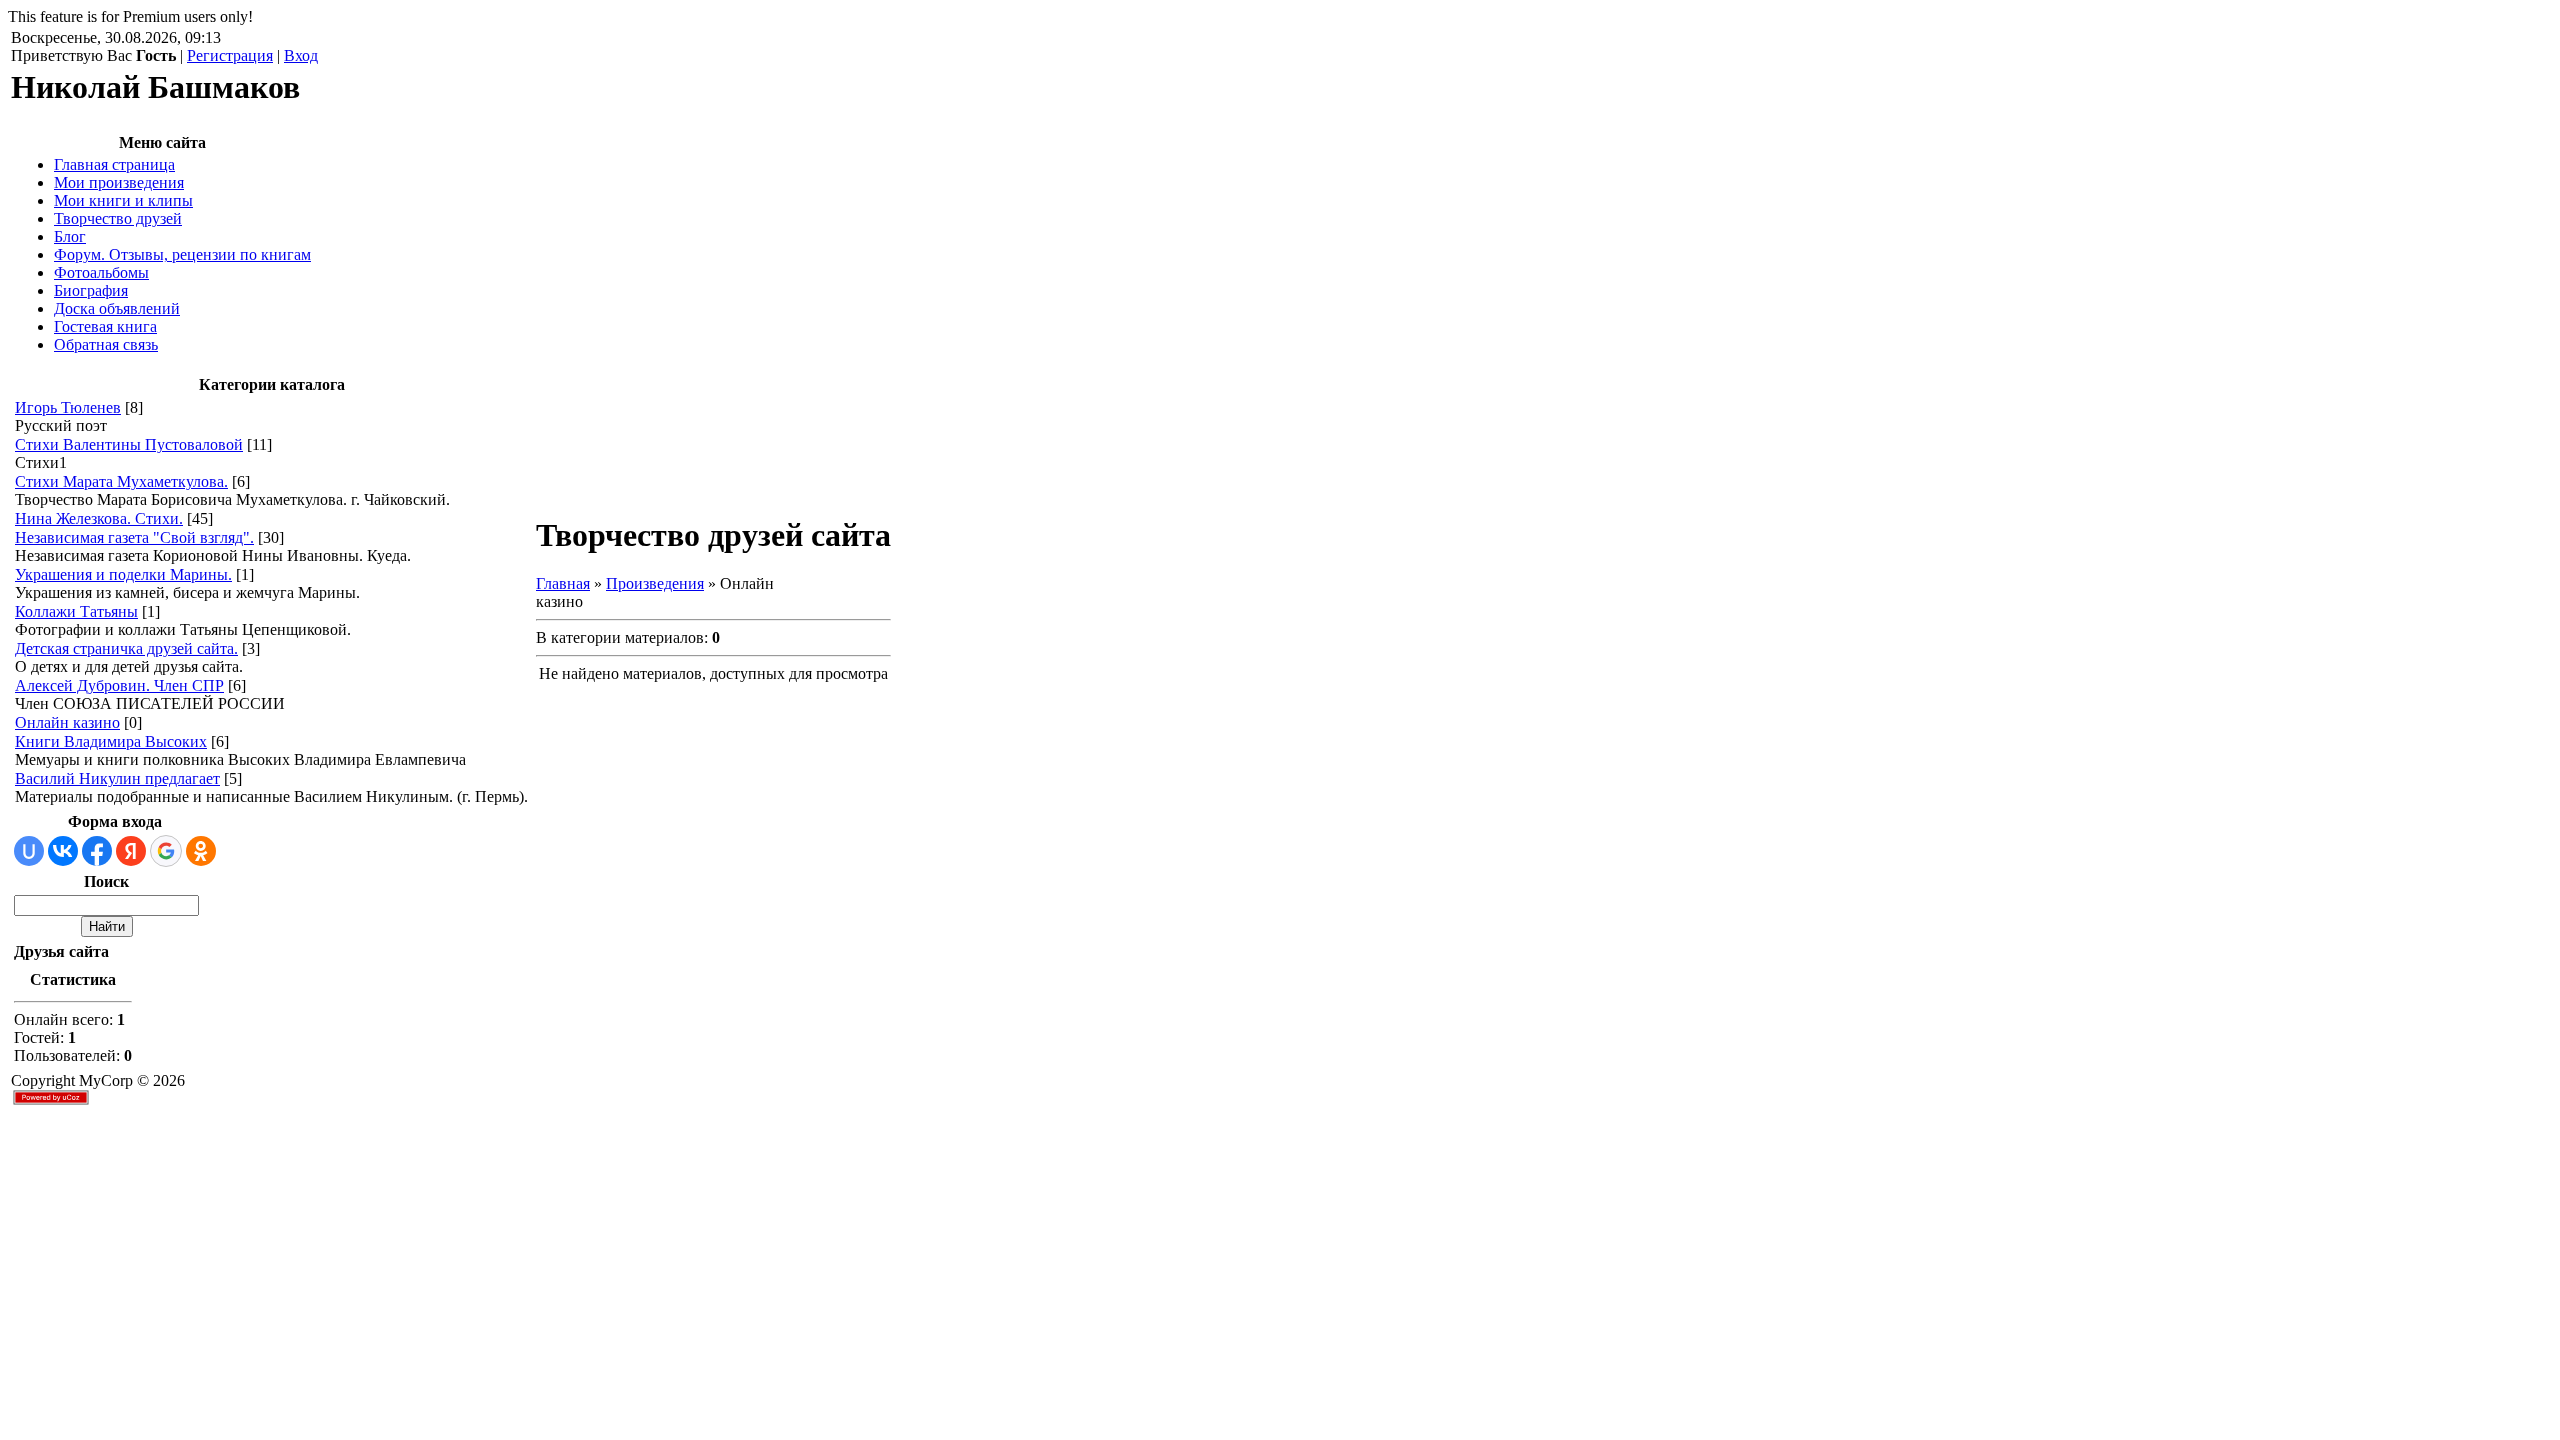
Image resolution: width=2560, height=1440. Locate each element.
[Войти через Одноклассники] (201, 851)
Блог (70, 236)
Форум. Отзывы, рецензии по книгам (182, 254)
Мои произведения (119, 182)
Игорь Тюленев (68, 407)
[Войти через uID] (29, 851)
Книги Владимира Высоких (111, 741)
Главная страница (114, 164)
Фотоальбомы (101, 272)
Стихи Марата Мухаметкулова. (121, 481)
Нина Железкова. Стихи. (99, 518)
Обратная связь (106, 344)
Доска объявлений (117, 308)
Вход (301, 55)
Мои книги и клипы (123, 200)
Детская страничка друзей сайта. (126, 648)
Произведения (655, 583)
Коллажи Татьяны (76, 611)
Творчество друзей (118, 218)
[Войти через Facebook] (97, 851)
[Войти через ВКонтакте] (63, 851)
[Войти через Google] (166, 851)
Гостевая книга (105, 326)
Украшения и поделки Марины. (123, 574)
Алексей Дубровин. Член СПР (119, 685)
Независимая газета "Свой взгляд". (134, 537)
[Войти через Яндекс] (131, 851)
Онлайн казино (67, 722)
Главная (563, 583)
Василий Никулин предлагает (117, 778)
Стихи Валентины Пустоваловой (129, 444)
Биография (91, 290)
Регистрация (230, 55)
